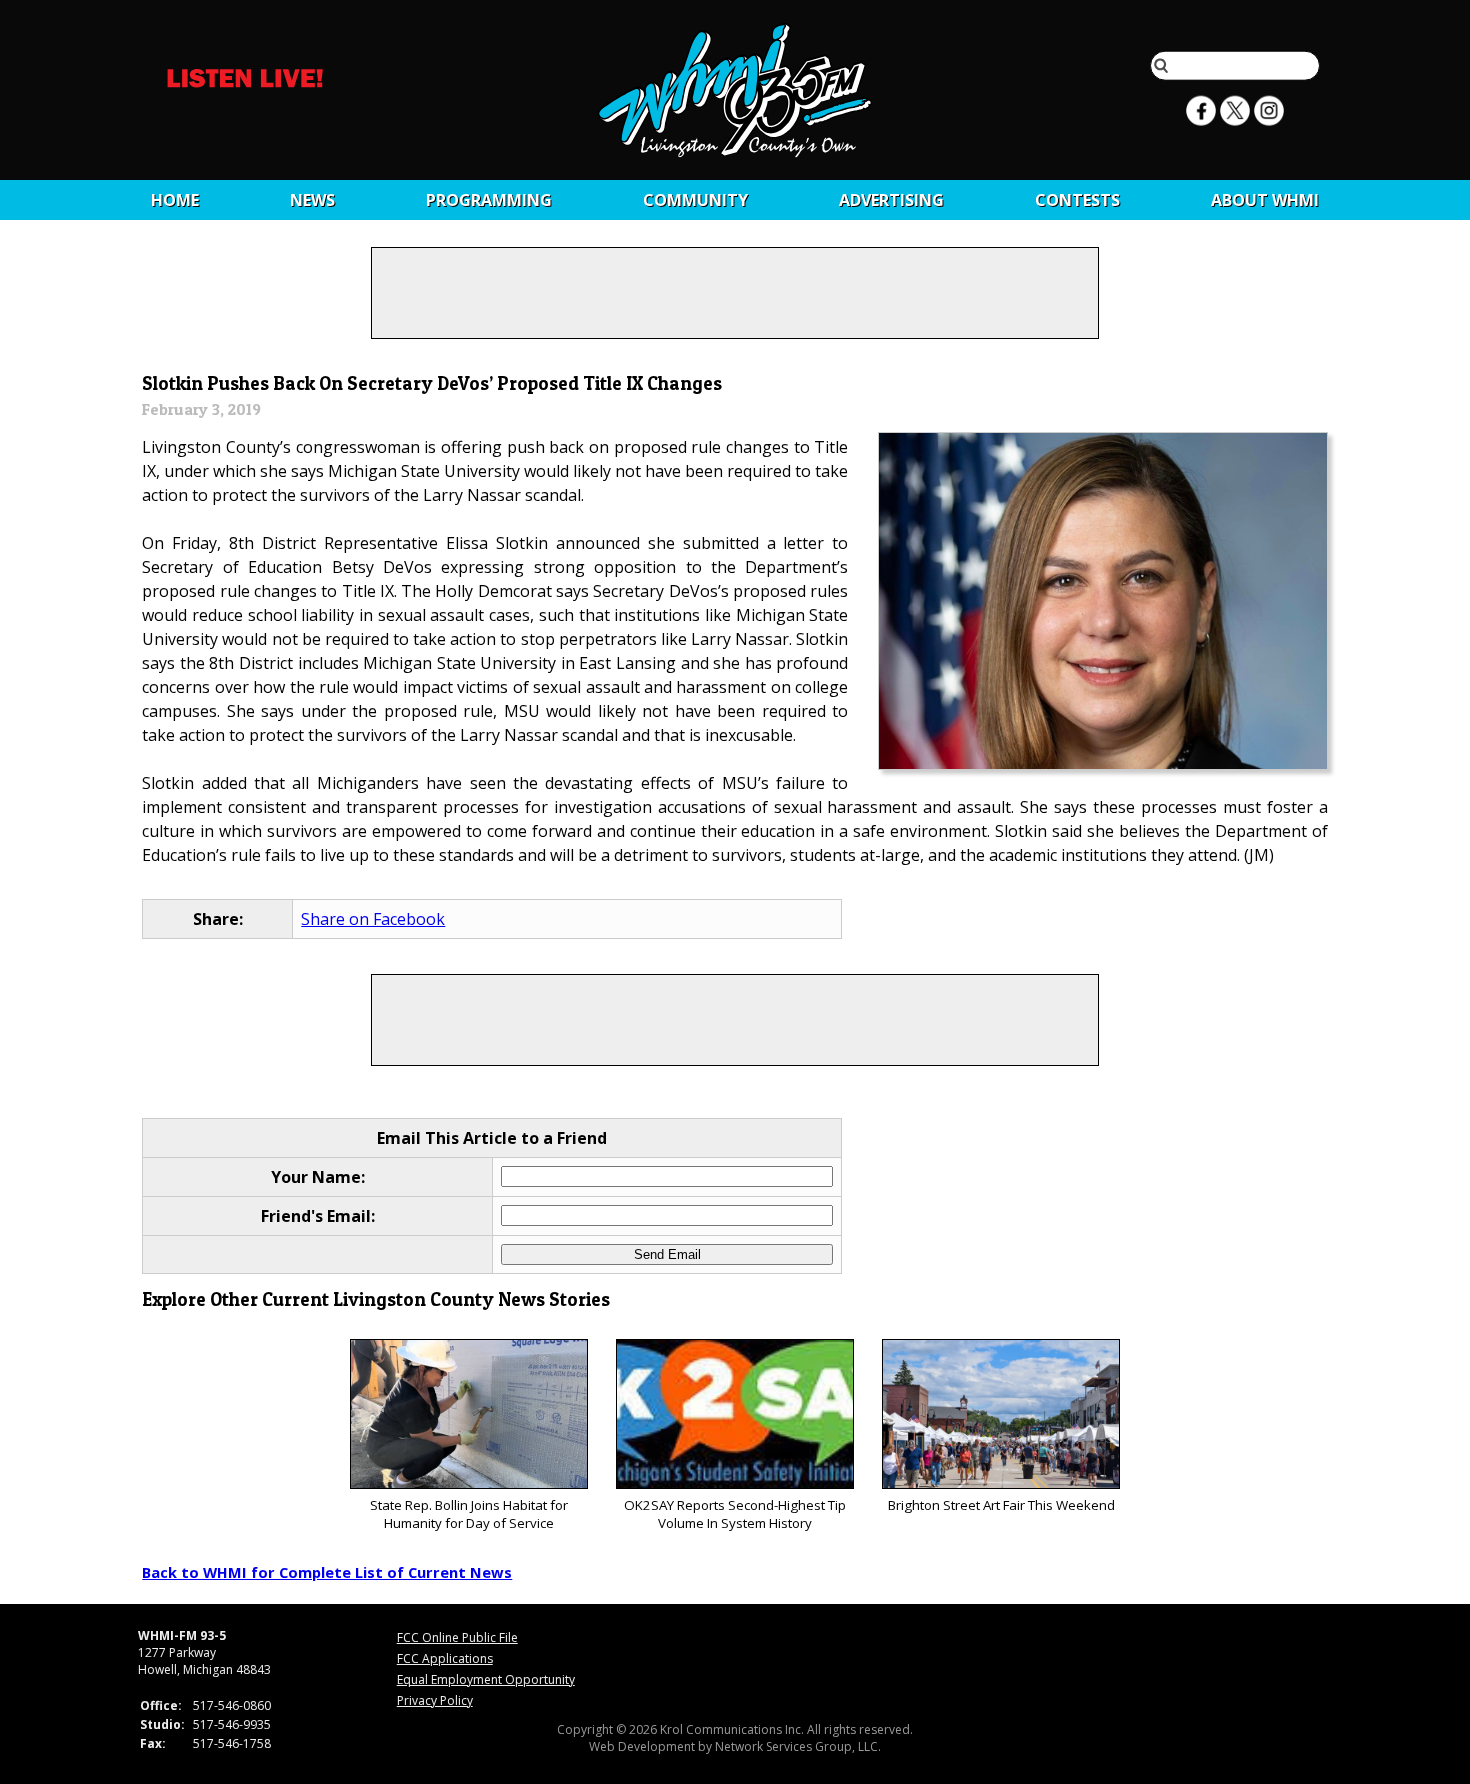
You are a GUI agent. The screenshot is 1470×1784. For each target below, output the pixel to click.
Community (695, 200)
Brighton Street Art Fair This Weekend (1001, 1505)
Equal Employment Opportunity (486, 1679)
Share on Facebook (373, 919)
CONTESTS (1077, 200)
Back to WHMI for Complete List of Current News (327, 1572)
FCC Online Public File (457, 1637)
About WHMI (1265, 200)
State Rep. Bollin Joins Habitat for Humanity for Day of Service (469, 1514)
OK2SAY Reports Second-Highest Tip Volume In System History (735, 1514)
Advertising (891, 200)
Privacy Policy (435, 1700)
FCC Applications (445, 1658)
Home (175, 200)
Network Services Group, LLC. (798, 1746)
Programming (489, 200)
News (312, 200)
